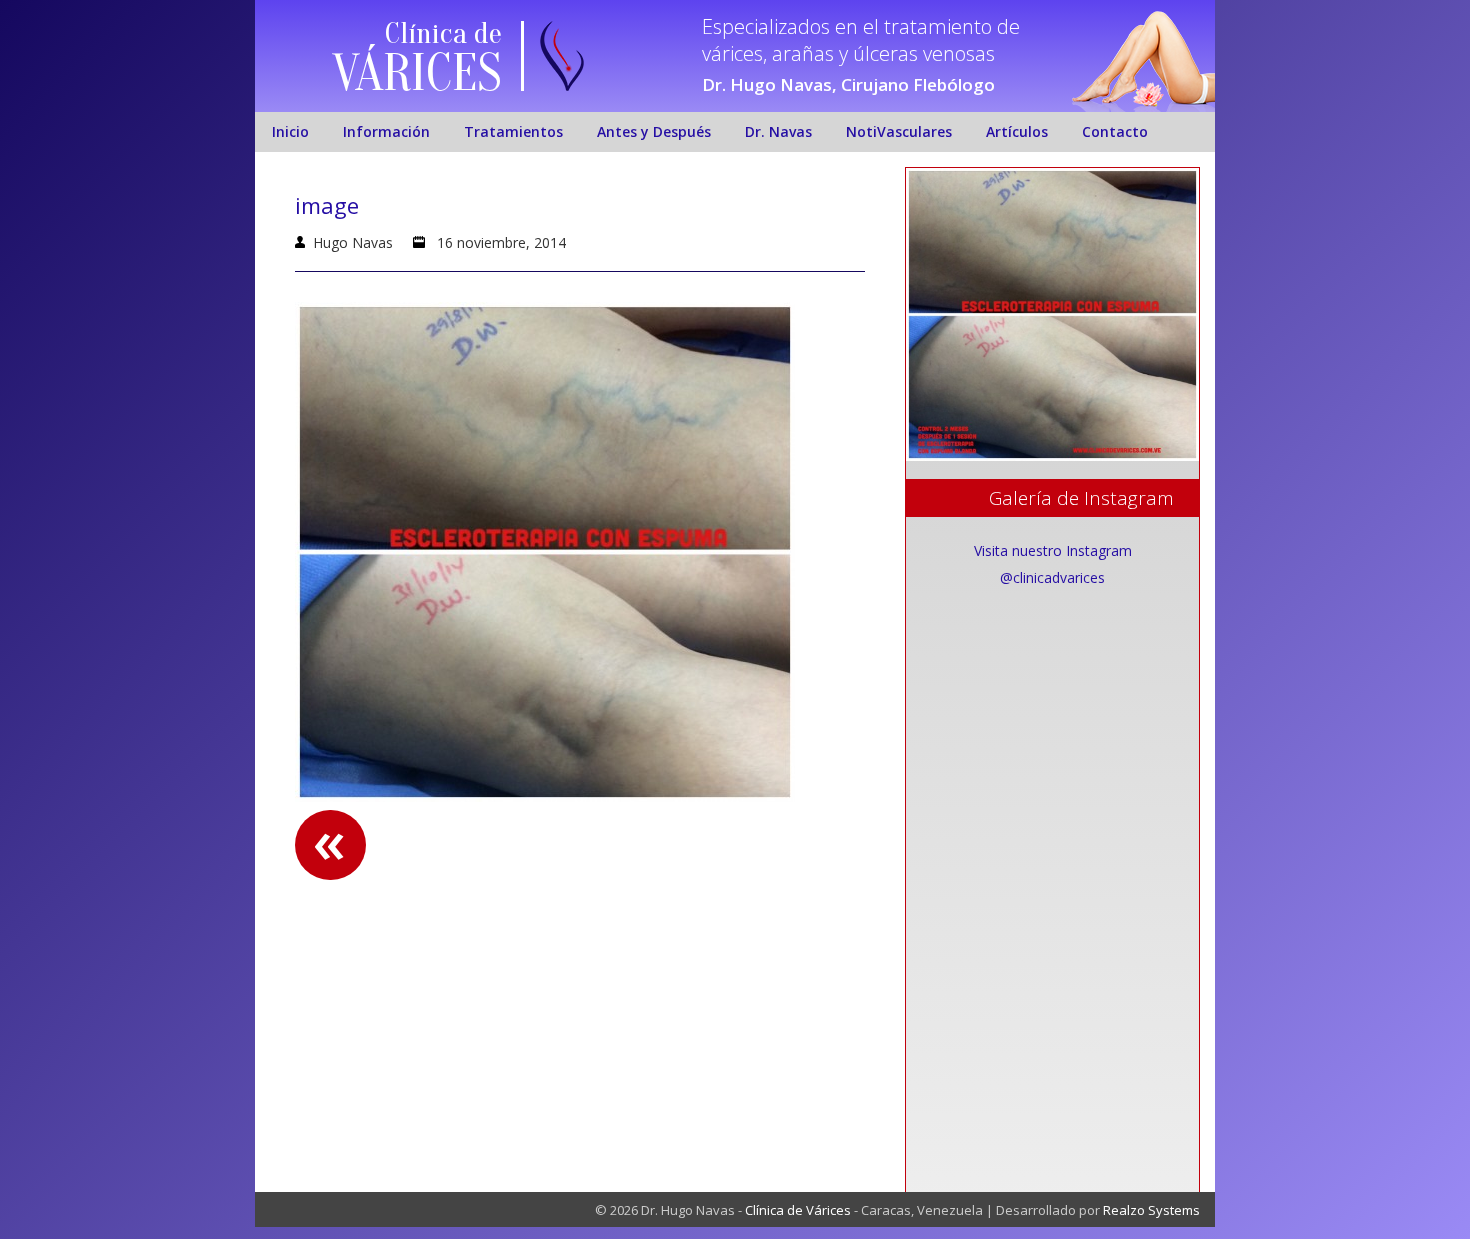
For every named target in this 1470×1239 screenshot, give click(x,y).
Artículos (1017, 131)
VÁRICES (417, 73)
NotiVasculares (899, 131)
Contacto (1115, 131)
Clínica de (443, 33)
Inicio (290, 131)
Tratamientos (513, 131)
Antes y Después (654, 131)
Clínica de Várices (798, 1210)
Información (386, 131)
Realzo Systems (1151, 1210)
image (327, 205)
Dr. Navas (778, 131)
